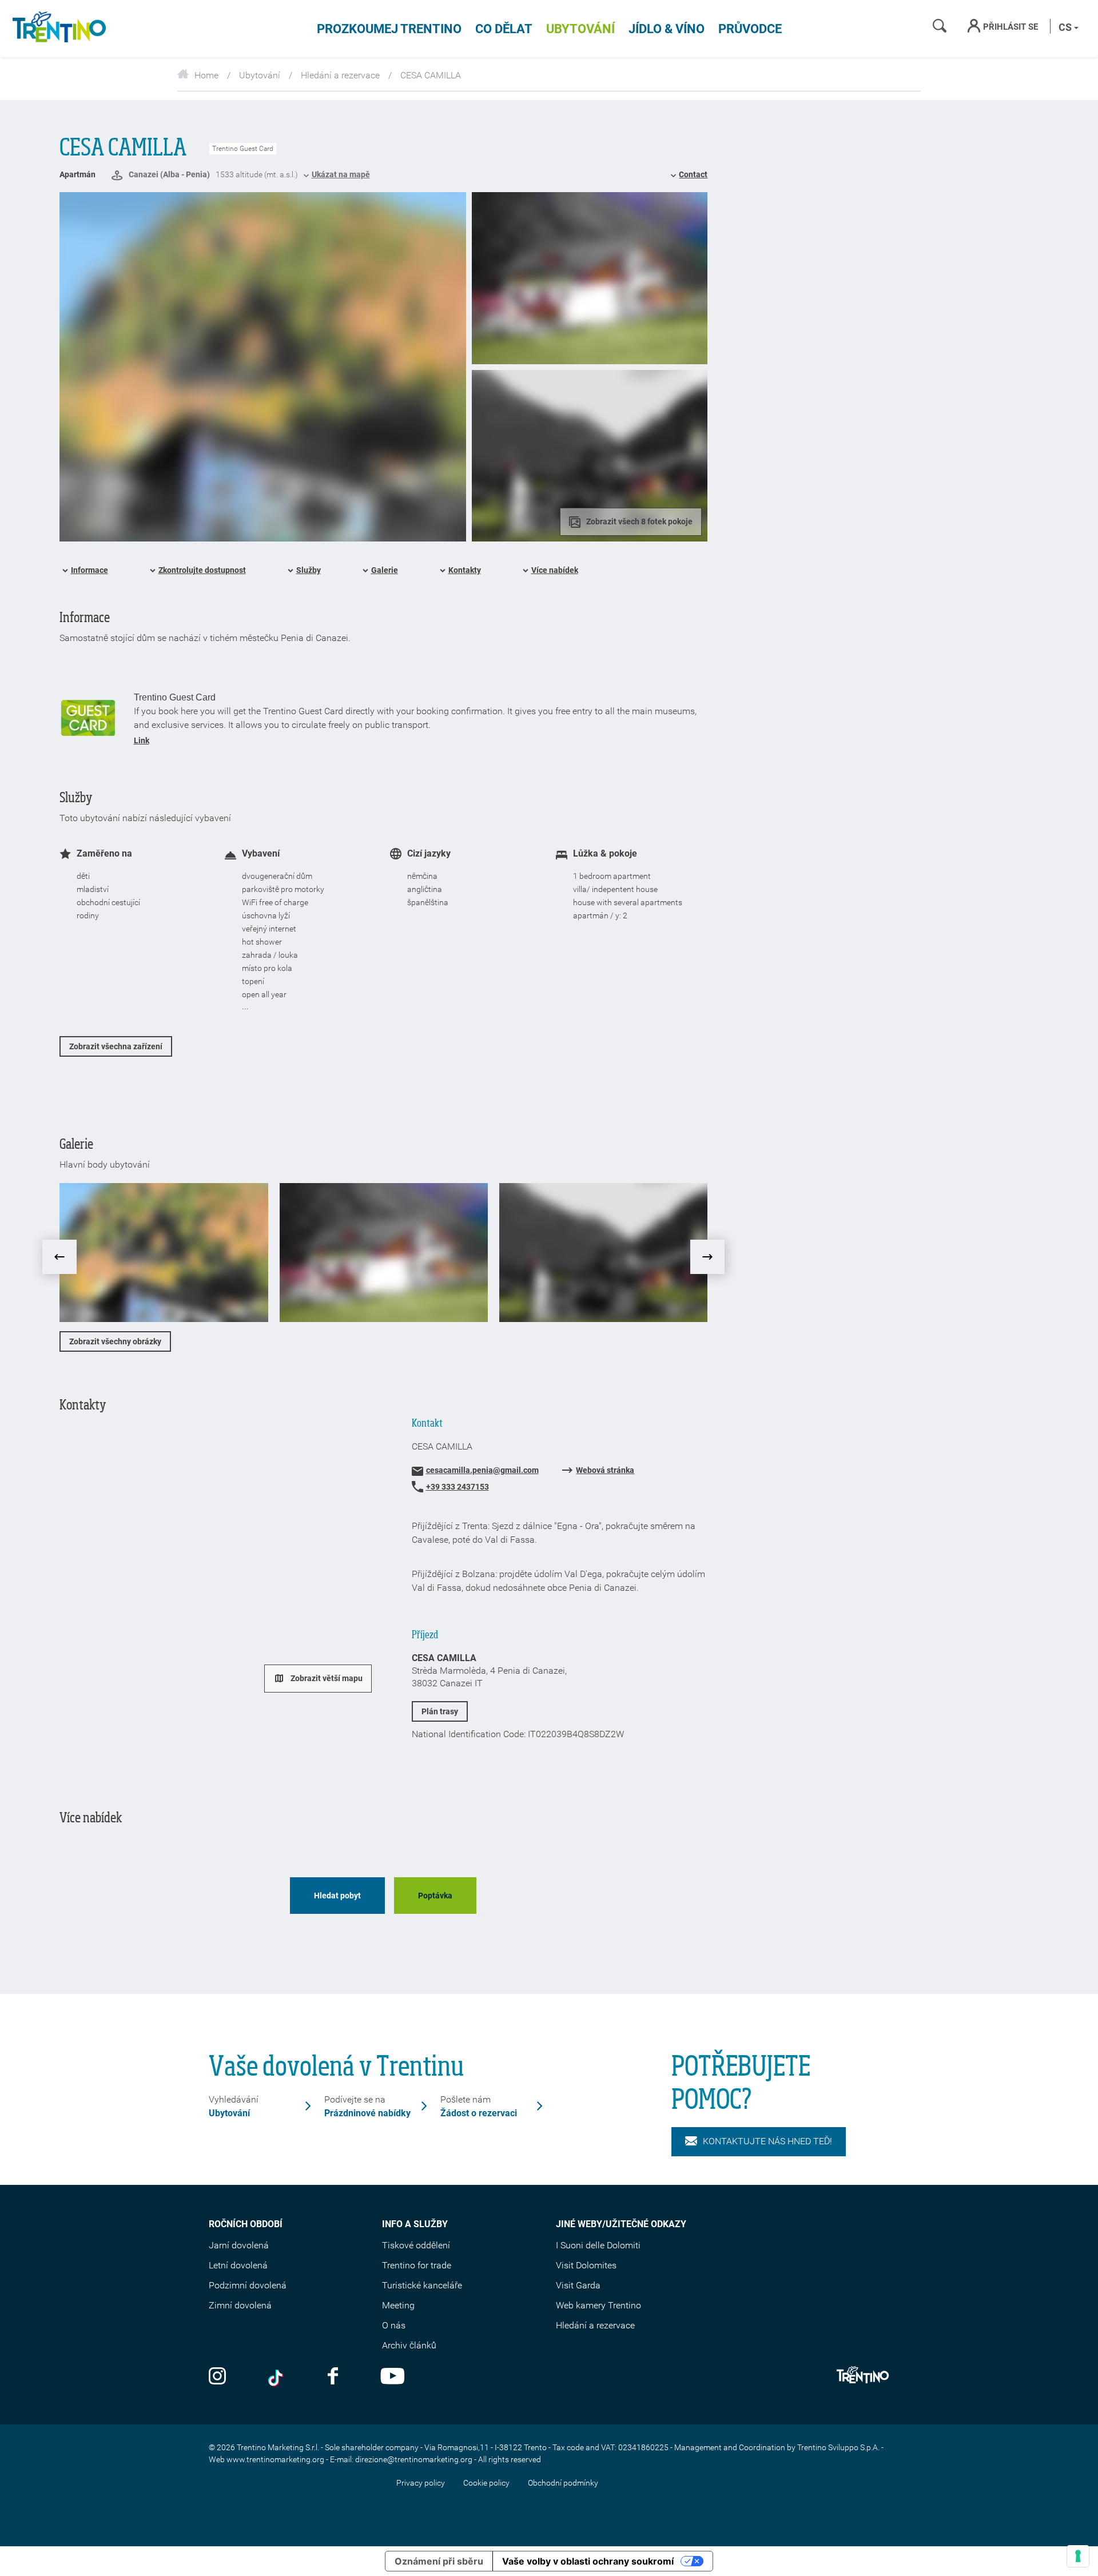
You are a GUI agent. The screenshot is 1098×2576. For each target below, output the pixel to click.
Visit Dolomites (586, 2265)
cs (1066, 27)
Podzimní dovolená (248, 2285)
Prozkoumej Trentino (389, 29)
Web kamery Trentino (598, 2305)
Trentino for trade (417, 2265)
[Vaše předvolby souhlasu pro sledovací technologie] (1078, 2556)
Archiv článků (409, 2345)
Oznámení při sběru (439, 2561)
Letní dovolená (238, 2265)
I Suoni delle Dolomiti (598, 2245)
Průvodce (750, 29)
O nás (394, 2325)
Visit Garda (578, 2285)
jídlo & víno (667, 29)
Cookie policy (486, 2483)
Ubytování (580, 29)
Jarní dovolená (239, 2245)
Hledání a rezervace (340, 75)
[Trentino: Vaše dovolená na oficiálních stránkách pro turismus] (57, 29)
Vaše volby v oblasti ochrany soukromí (588, 2561)
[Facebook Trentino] (333, 2377)
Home (206, 75)
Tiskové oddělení (416, 2245)
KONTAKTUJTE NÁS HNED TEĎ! (767, 2141)
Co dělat (504, 29)
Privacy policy (421, 2483)
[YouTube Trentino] (393, 2377)
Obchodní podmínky (563, 2483)
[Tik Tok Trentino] (277, 2377)
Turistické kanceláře (422, 2285)
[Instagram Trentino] (217, 2377)
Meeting (398, 2305)
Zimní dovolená (240, 2305)
